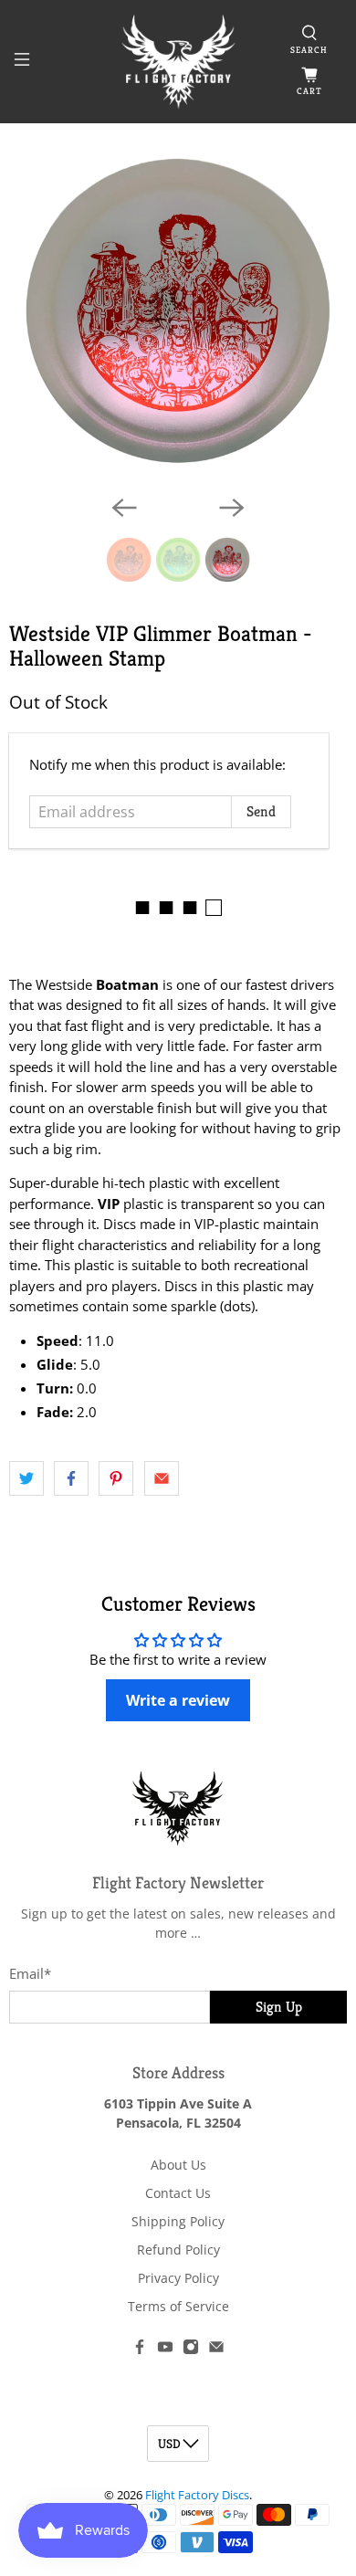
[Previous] (124, 508)
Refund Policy (178, 2250)
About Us (178, 2165)
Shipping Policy (178, 2221)
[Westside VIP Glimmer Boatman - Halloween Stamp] (178, 311)
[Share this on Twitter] (26, 1478)
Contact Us (178, 2193)
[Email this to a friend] (162, 1478)
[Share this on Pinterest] (116, 1478)
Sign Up (279, 2007)
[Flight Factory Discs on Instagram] (191, 2350)
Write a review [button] (178, 1700)
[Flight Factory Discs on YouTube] (165, 2350)
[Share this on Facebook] (71, 1478)
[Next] (232, 508)
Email (30, 1973)
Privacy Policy (178, 2278)
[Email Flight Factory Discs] (216, 2350)
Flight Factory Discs (197, 2495)
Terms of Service (178, 2306)
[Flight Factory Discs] (178, 62)
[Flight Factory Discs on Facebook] (140, 2350)
